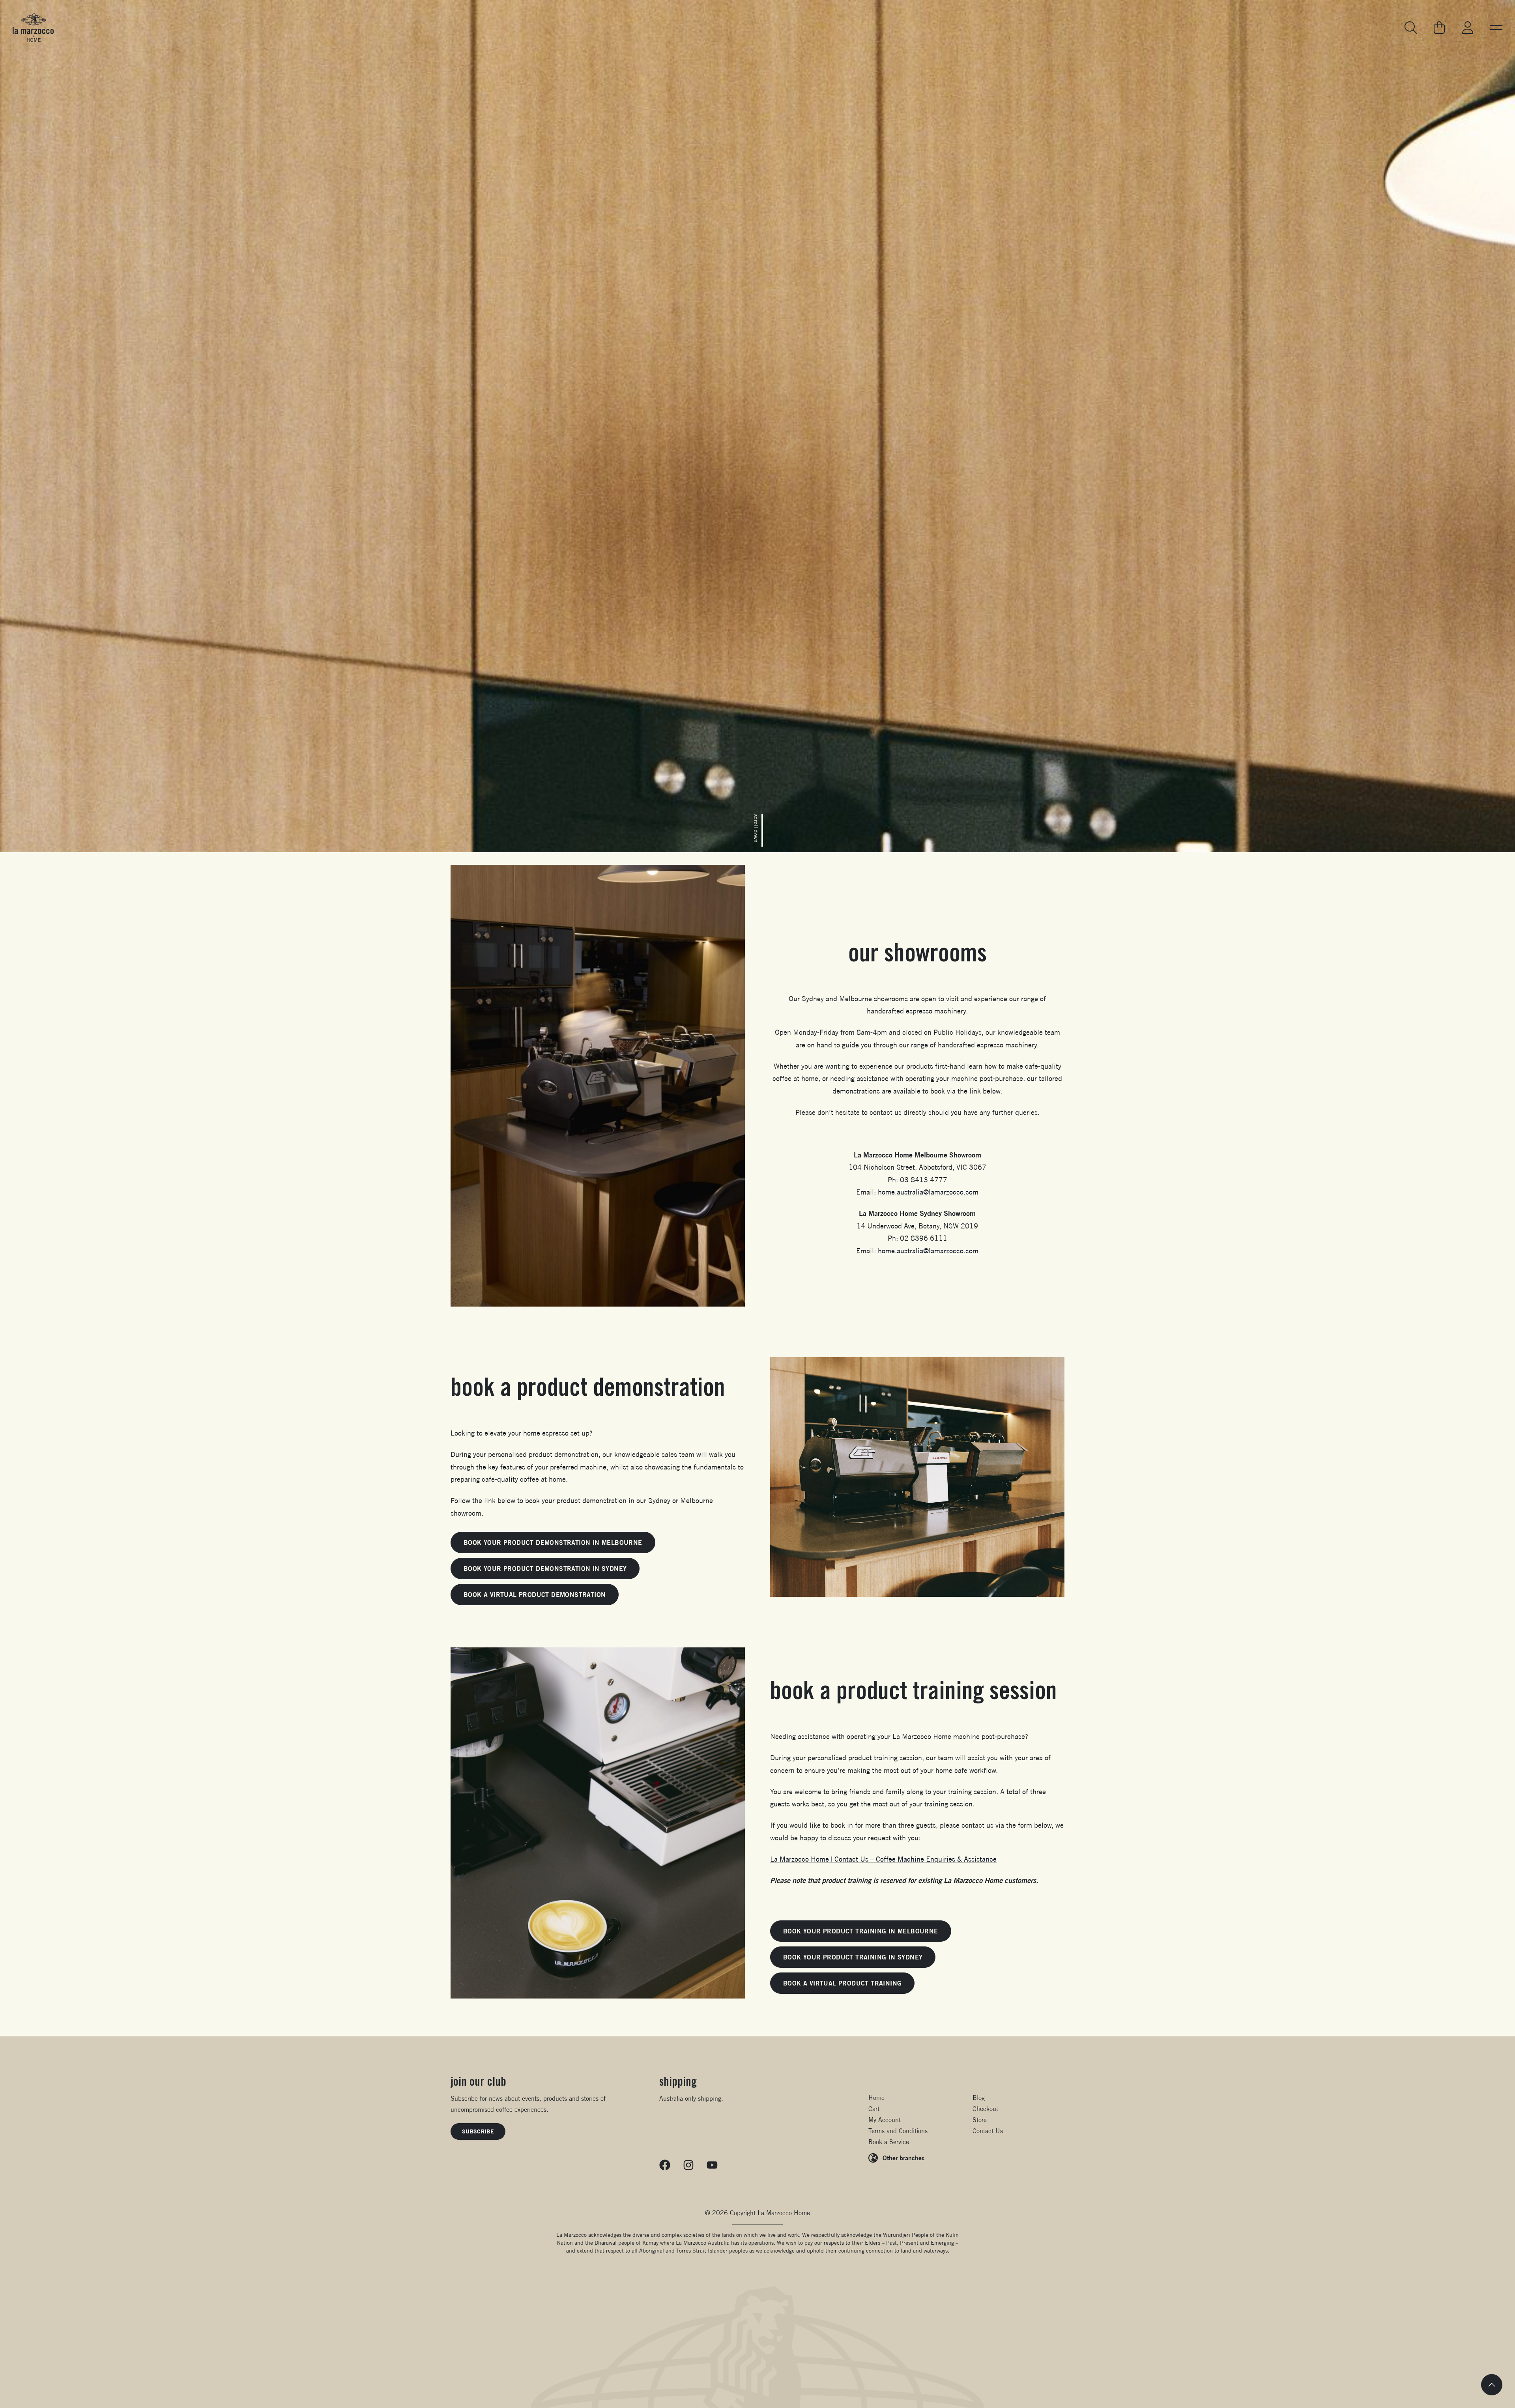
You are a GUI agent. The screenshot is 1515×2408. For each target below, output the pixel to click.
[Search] (1411, 28)
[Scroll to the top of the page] (1492, 2385)
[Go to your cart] (1439, 28)
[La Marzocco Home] (33, 28)
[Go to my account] (1468, 28)
